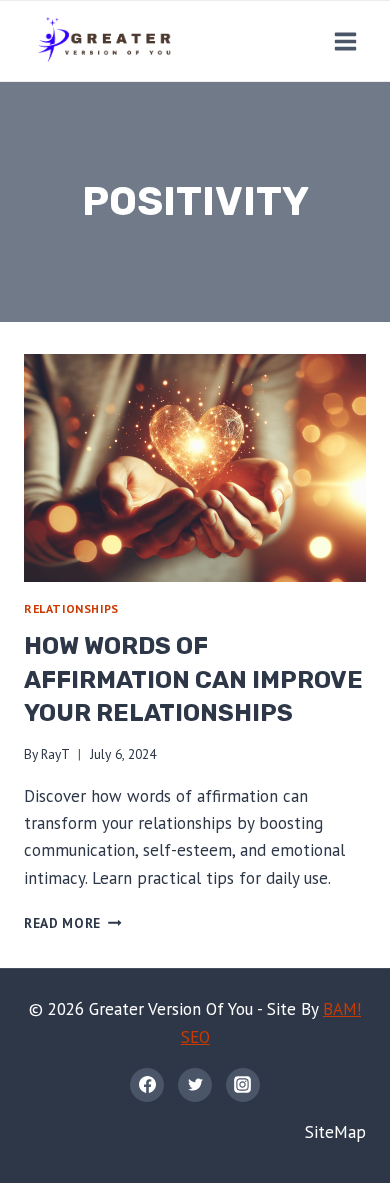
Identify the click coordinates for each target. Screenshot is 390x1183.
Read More (73, 923)
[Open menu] (345, 41)
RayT (55, 754)
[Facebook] (147, 1085)
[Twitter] (195, 1085)
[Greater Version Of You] (104, 41)
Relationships (71, 608)
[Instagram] (243, 1085)
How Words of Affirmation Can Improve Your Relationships (193, 679)
